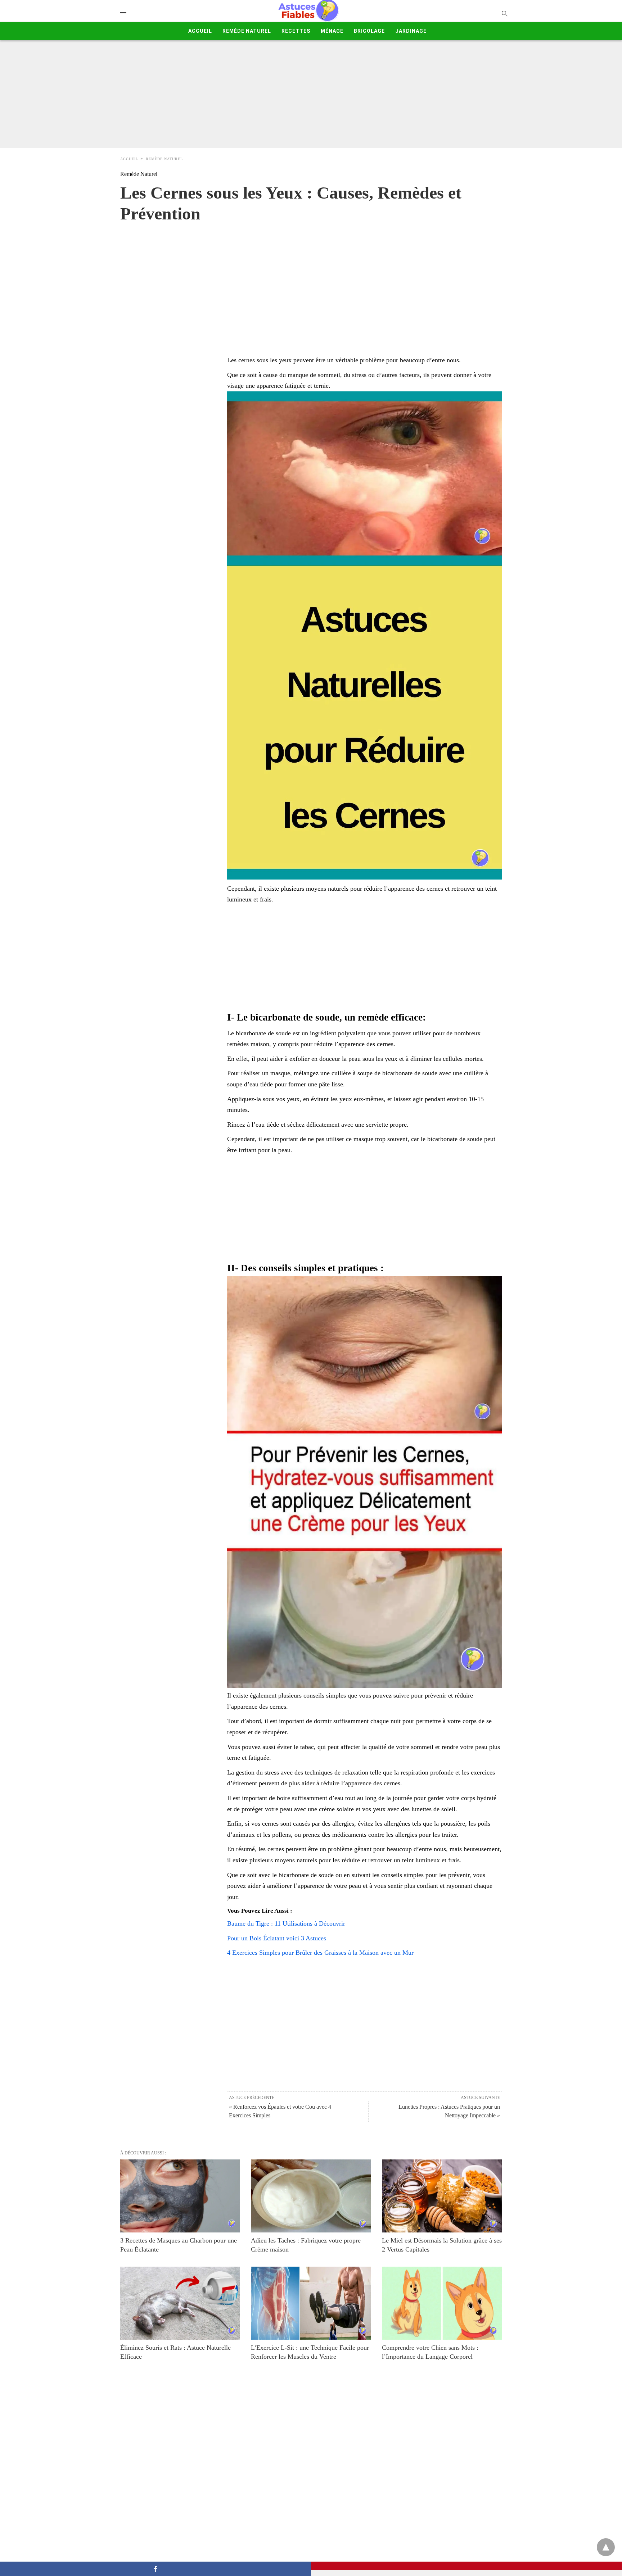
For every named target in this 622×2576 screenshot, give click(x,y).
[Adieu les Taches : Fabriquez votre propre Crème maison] (311, 2196)
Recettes (296, 31)
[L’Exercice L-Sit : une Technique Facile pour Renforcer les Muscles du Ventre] (311, 2303)
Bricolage (369, 31)
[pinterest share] (466, 2566)
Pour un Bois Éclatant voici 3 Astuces (277, 1938)
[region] (311, 282)
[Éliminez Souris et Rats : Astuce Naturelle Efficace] (180, 2303)
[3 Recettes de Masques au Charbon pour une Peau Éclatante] (180, 2196)
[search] (504, 13)
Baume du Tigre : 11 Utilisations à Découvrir (286, 1923)
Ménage (332, 31)
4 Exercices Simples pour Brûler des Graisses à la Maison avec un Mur (320, 1953)
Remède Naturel (247, 31)
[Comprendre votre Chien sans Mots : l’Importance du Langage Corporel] (442, 2303)
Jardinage (411, 31)
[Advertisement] (311, 94)
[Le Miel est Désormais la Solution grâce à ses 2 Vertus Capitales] (442, 2196)
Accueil (200, 31)
